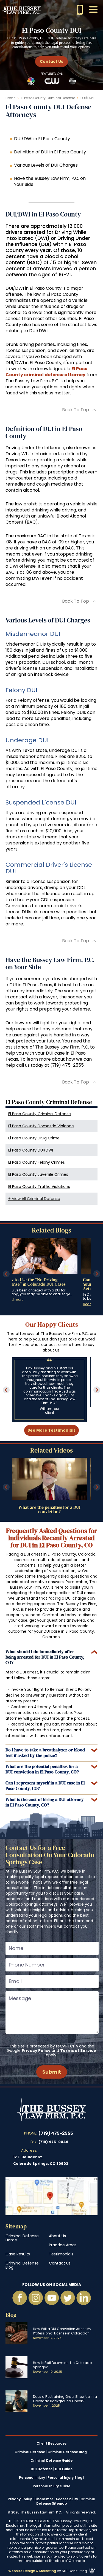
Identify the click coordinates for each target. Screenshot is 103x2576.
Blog (11, 2315)
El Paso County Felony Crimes (37, 1162)
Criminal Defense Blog (22, 2265)
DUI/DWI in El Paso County (42, 139)
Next (97, 1274)
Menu (93, 10)
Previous (6, 1274)
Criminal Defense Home (22, 2238)
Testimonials (61, 2254)
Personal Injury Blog (65, 2478)
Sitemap (16, 2226)
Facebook (20, 2298)
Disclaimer (44, 2499)
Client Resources (51, 2444)
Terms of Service (78, 2050)
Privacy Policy (36, 2050)
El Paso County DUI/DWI (31, 1150)
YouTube (52, 2298)
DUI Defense (42, 2469)
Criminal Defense (30, 2452)
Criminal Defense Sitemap (66, 2501)
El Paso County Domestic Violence (41, 1126)
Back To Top (76, 410)
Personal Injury (32, 2478)
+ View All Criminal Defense (34, 1199)
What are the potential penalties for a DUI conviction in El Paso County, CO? (42, 1769)
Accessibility (67, 2499)
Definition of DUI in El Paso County (50, 152)
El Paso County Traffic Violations (39, 1187)
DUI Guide (64, 2469)
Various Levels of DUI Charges (46, 165)
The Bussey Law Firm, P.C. (22, 9)
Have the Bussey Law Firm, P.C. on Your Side (50, 181)
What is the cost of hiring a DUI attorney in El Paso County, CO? (45, 1802)
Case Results (18, 2254)
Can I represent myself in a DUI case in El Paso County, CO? (45, 1786)
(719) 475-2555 (56, 2133)
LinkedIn (83, 2298)
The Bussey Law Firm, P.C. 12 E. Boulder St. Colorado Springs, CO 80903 (51, 2196)
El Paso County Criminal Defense (48, 98)
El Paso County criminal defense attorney (47, 372)
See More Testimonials (51, 1430)
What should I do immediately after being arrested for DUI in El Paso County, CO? (45, 1657)
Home (10, 98)
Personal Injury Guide (51, 2486)
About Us (57, 2236)
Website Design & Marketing (32, 2571)
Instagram (36, 2298)
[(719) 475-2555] (80, 10)
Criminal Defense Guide (51, 2461)
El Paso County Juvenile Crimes (38, 1174)
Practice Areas (63, 2245)
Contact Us (51, 61)
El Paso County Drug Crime (34, 1138)
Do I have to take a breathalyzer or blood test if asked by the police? (45, 1752)
